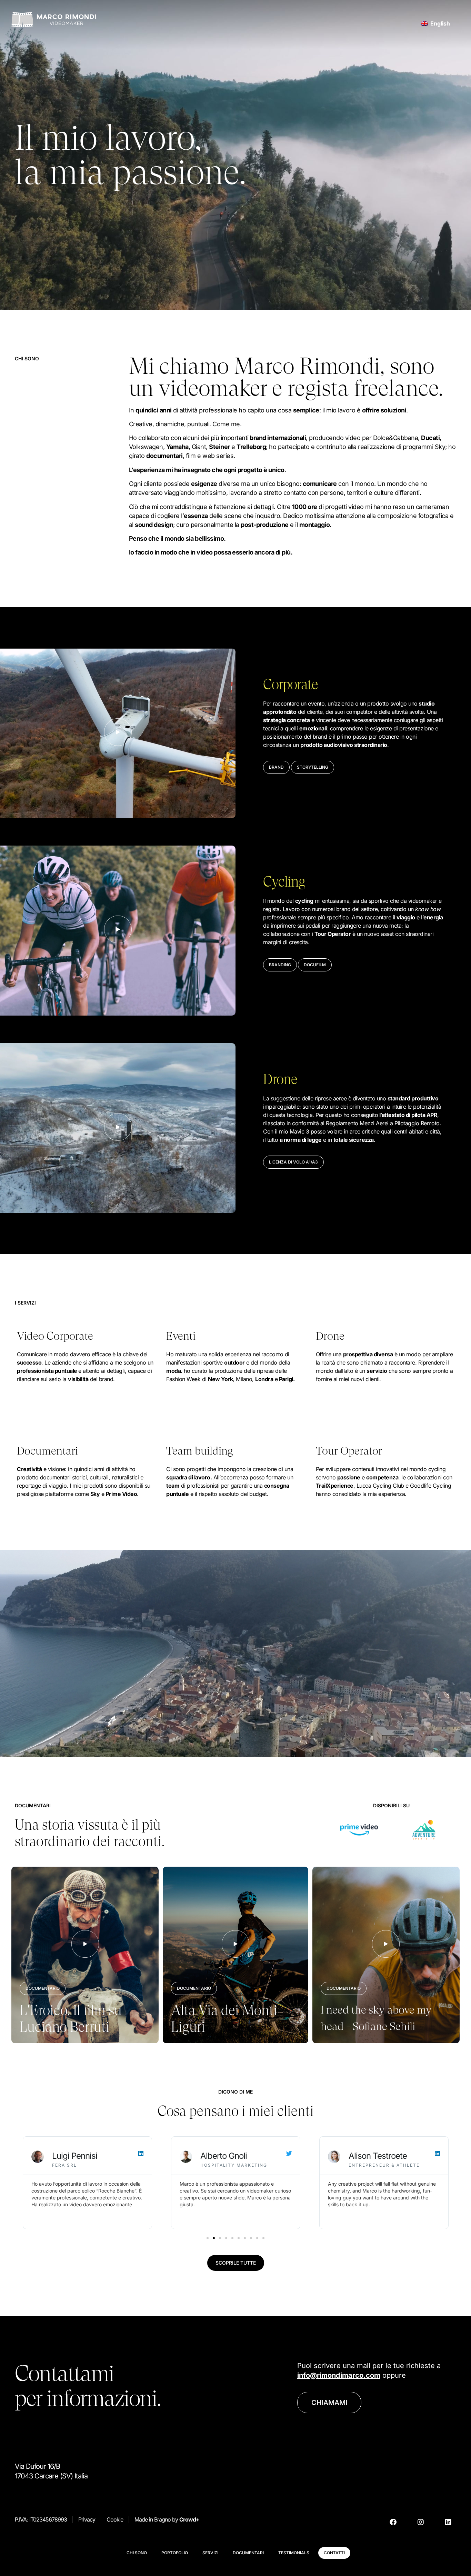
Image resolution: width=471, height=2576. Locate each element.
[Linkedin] (448, 2522)
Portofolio (175, 2553)
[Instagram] (421, 2522)
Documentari (248, 2553)
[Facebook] (393, 2522)
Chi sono (137, 2553)
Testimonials (294, 2553)
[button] (276, 767)
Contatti (334, 2553)
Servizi (210, 2553)
